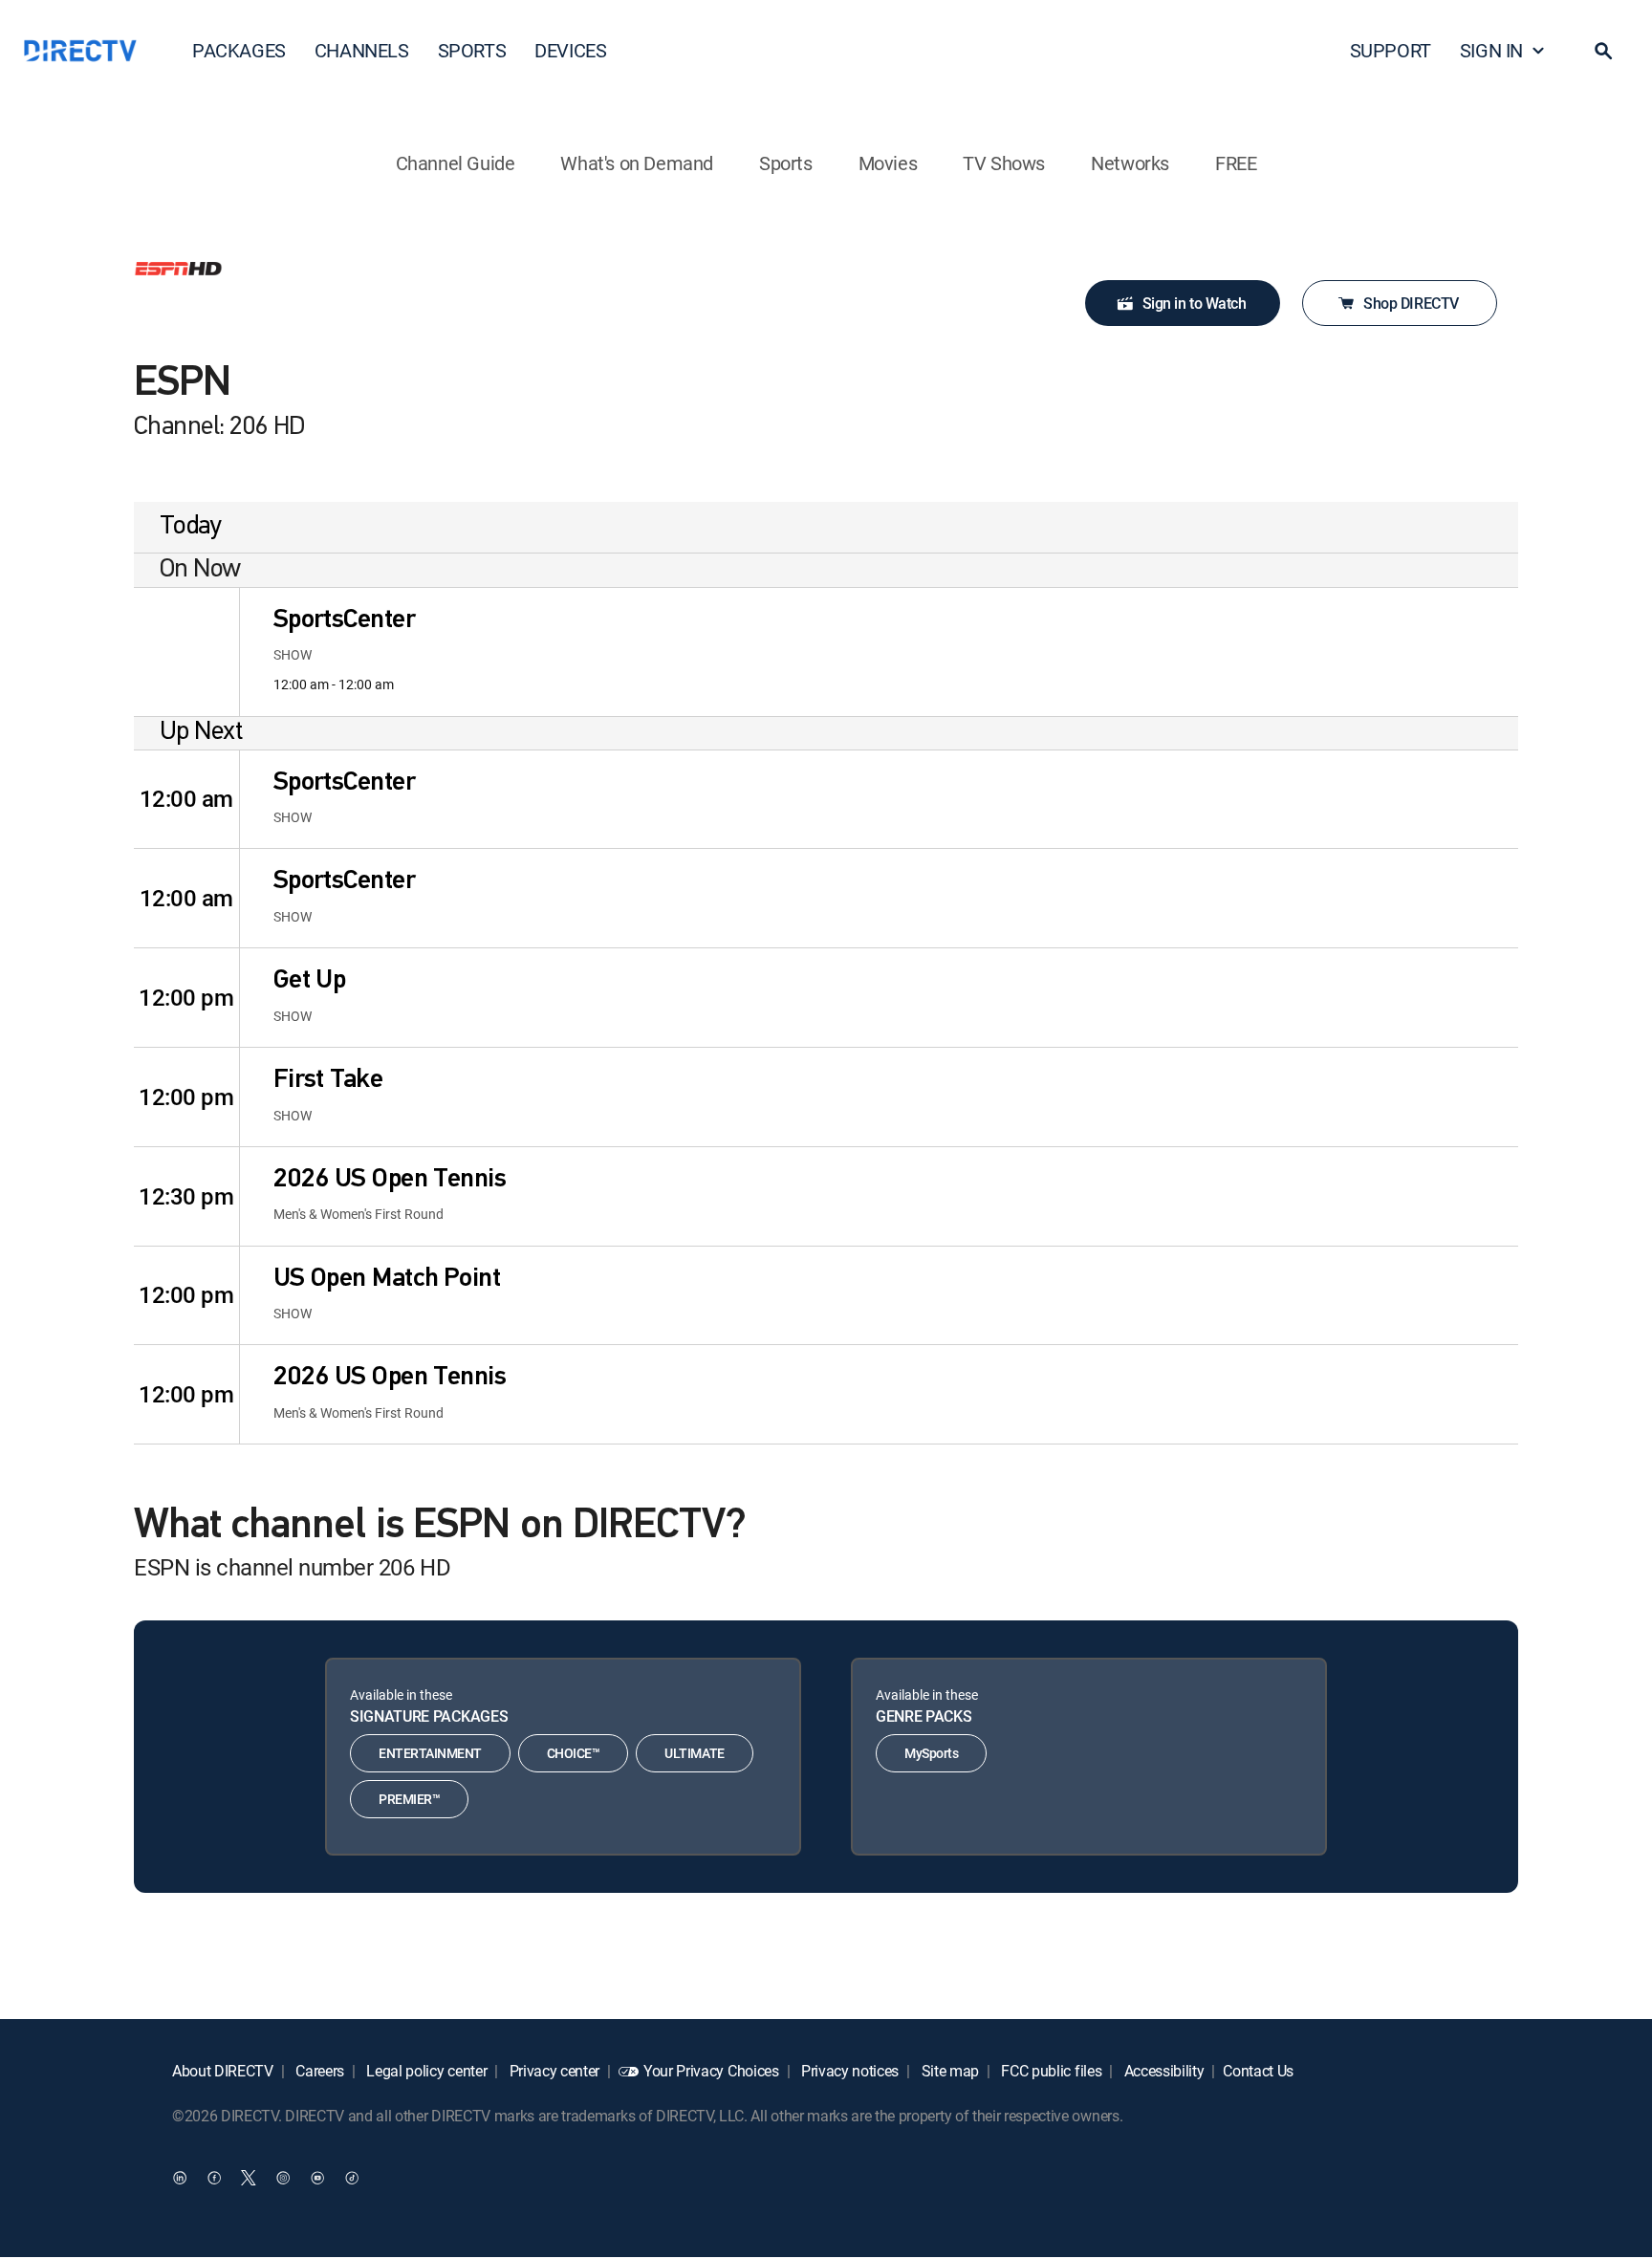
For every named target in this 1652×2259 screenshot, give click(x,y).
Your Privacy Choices (711, 2071)
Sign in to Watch (1194, 303)
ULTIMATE (694, 1753)
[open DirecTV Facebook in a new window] (214, 2178)
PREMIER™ (409, 1799)
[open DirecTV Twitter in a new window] (249, 2178)
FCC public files (1050, 2071)
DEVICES (570, 50)
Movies (888, 163)
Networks (1130, 163)
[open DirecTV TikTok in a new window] (352, 2178)
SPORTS (472, 50)
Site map (948, 2071)
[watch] (186, 652)
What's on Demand (637, 163)
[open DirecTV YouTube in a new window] (317, 2178)
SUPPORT (1391, 50)
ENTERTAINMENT (430, 1753)
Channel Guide (456, 163)
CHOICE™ (574, 1753)
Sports (786, 163)
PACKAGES (239, 50)
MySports (931, 1753)
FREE (1236, 163)
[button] (1603, 51)
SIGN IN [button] (1491, 50)
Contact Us (1258, 2071)
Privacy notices (848, 2071)
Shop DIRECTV (1411, 303)
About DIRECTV (223, 2071)
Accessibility (1163, 2071)
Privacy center (553, 2071)
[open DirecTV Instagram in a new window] (283, 2178)
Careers (318, 2071)
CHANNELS (362, 50)
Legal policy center (425, 2071)
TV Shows (1004, 163)
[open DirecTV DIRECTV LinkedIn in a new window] (180, 2178)
